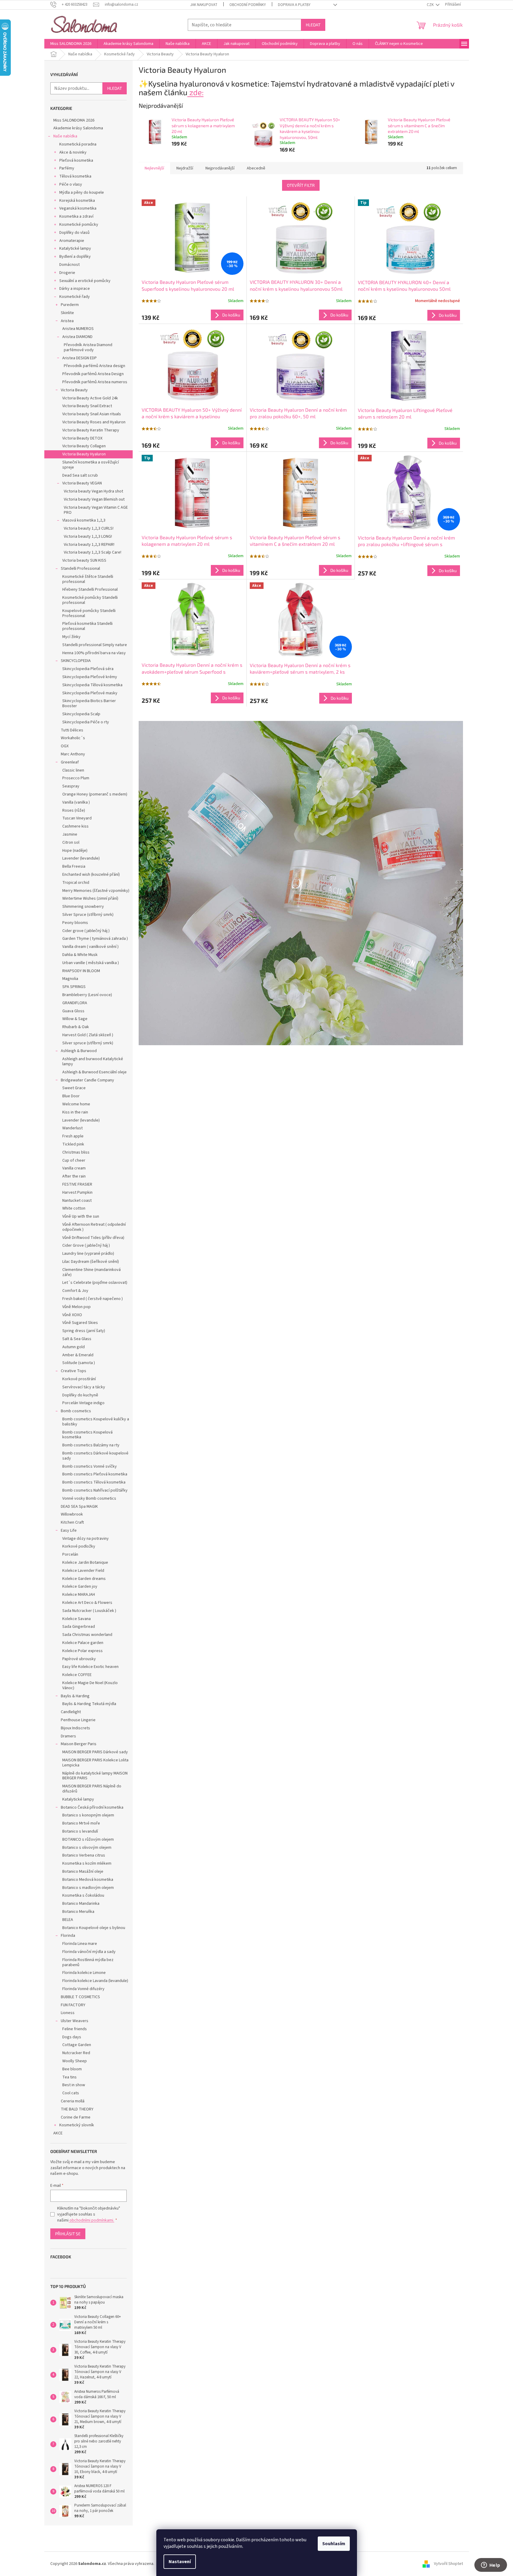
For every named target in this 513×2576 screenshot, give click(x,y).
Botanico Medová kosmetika (88, 1880)
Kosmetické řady (75, 297)
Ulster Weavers (75, 2021)
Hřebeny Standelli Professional (90, 590)
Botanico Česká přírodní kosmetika (92, 1807)
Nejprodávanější (220, 168)
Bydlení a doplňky (75, 257)
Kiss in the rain (75, 1112)
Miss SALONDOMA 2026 (74, 120)
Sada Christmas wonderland (87, 1635)
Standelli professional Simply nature (95, 645)
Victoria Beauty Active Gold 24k (90, 398)
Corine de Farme (76, 2117)
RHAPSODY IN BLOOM (81, 971)
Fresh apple (73, 1136)
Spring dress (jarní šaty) (84, 1331)
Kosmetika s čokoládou (83, 1895)
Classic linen (73, 770)
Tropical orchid (76, 883)
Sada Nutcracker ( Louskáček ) (89, 1611)
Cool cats (71, 2093)
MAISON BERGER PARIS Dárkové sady (95, 1752)
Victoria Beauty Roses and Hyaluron (94, 422)
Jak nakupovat (204, 5)
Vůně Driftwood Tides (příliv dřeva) (93, 1238)
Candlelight (71, 1712)
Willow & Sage (75, 1019)
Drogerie (67, 273)
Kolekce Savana (77, 1619)
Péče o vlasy (71, 184)
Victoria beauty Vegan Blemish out (94, 499)
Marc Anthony (73, 754)
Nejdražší (185, 168)
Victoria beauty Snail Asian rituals (92, 414)
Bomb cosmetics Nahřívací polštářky (95, 1490)
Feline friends (75, 2029)
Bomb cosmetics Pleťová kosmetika (95, 1474)
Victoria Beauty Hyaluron (84, 454)
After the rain (74, 1176)
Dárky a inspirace (75, 289)
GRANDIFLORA (75, 1003)
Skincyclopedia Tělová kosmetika (92, 685)
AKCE (58, 2133)
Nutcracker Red (76, 2053)
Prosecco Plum (76, 778)
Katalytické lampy (75, 248)
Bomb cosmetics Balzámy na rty (91, 1445)
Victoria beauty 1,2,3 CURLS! (89, 528)
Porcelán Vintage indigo (83, 1403)
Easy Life (69, 1531)
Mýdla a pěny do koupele (82, 193)
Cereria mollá (73, 2101)
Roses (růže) (74, 810)
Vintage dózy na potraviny (85, 1539)
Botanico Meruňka (78, 1912)
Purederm (70, 305)
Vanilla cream (74, 1168)
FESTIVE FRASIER (77, 1184)
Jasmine (70, 834)
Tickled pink (73, 1144)
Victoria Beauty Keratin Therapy (91, 430)
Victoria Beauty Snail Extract (87, 406)
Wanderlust (72, 1128)
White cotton (74, 1208)
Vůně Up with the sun (81, 1216)
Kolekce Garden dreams (84, 1579)
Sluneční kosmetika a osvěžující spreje (91, 465)
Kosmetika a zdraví (76, 216)
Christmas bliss (76, 1152)
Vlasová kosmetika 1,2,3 (84, 520)
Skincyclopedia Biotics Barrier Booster (89, 703)
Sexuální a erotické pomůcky (85, 281)
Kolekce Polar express (83, 1651)
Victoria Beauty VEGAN (82, 483)
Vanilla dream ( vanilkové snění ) (90, 947)
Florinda (68, 1936)
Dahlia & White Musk (80, 955)
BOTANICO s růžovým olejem (88, 1839)
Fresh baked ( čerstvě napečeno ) (93, 1299)
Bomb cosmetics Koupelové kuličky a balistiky (96, 1422)
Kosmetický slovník (77, 2125)
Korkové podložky (79, 1546)
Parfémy (67, 168)
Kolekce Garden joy (80, 1586)
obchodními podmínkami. (91, 2220)
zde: (196, 92)
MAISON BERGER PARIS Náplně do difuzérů (92, 1789)
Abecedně (256, 168)
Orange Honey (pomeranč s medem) (95, 794)
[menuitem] (71, 44)
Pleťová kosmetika (76, 160)
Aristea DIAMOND (77, 337)
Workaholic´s (73, 738)
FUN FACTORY (73, 2005)
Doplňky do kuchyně (80, 1395)
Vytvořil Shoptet (448, 2564)
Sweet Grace (74, 1088)
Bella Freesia (74, 866)
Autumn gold (74, 1347)
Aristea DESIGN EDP (80, 358)
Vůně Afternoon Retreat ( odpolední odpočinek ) (94, 1227)
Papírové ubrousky (79, 1659)
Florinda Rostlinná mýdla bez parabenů (88, 1962)
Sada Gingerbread (79, 1627)
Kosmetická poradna (78, 144)
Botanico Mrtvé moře (81, 1823)
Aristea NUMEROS (78, 329)
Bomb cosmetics (76, 1411)
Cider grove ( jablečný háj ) (86, 931)
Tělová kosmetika (75, 176)
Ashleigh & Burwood (79, 1051)
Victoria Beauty (74, 390)
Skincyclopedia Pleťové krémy (90, 677)
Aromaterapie (72, 241)
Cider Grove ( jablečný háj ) (86, 1245)
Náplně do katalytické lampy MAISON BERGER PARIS (95, 1776)
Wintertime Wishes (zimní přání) (90, 898)
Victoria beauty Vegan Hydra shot (93, 491)
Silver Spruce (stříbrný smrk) (88, 915)
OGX (65, 746)
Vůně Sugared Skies (80, 1323)
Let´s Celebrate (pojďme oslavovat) (95, 1283)
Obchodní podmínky (248, 5)
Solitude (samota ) (79, 1363)
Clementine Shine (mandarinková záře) (91, 1272)
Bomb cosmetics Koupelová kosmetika (87, 1435)
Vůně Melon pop (77, 1307)
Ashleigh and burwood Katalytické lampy (93, 1062)
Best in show (74, 2085)
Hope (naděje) (75, 851)
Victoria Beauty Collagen (84, 446)
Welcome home (76, 1104)
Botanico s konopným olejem (88, 1815)
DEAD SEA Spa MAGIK (79, 1507)
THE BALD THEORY (77, 2109)
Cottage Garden (77, 2045)
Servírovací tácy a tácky (84, 1387)
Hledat (313, 25)
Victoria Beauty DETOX (82, 438)
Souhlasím (334, 2544)
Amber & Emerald (78, 1355)
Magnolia (70, 979)
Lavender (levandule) (81, 858)
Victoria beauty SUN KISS (84, 560)
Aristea (67, 321)
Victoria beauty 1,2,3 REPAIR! (89, 545)
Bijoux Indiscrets (75, 1728)
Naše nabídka (65, 136)
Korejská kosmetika (77, 201)
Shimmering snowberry (83, 907)
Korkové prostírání (79, 1379)
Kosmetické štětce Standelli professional (88, 579)
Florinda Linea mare (80, 1944)
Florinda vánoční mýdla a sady (89, 1952)
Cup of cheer (74, 1160)
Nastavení (180, 2562)
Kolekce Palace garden (83, 1643)
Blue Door (71, 1096)
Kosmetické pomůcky (79, 225)
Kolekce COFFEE (77, 1675)
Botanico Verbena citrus (84, 1855)
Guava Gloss (73, 1011)
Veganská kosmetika (78, 208)
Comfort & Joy (75, 1291)
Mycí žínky (71, 637)
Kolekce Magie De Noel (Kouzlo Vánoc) (90, 1685)
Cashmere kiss (75, 826)
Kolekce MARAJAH (79, 1595)
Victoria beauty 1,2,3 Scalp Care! (93, 552)
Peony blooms (75, 923)
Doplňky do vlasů (74, 233)
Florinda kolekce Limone (84, 1973)
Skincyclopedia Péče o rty (86, 722)
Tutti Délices (72, 730)
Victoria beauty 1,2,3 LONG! (88, 537)
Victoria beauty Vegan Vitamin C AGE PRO (96, 510)
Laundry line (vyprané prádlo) (88, 1254)
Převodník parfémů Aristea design (94, 366)
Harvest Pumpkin (77, 1192)
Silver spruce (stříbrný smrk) (88, 1043)
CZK (431, 5)
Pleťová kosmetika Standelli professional (87, 626)
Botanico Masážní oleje (83, 1872)
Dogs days (72, 2037)
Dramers (68, 1736)
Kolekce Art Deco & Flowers (87, 1603)
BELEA (68, 1920)
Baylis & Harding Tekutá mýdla (89, 1704)
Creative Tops (74, 1371)
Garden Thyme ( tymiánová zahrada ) (95, 939)
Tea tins (69, 2077)
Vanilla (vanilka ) (76, 802)
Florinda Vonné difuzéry (83, 1989)
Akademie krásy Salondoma (78, 128)
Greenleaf (70, 762)
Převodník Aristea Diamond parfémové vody (88, 347)
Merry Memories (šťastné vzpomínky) (96, 891)
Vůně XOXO (72, 1315)
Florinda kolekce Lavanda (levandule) (95, 1981)
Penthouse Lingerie (78, 1720)
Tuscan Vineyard (77, 818)
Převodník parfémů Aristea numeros (95, 382)
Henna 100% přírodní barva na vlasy (94, 653)
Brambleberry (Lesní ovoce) (87, 995)
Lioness (68, 2013)
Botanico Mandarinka (81, 1904)
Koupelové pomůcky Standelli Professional (89, 613)
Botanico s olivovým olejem (87, 1848)
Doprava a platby (294, 5)
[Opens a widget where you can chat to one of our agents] (491, 2566)
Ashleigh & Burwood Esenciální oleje (94, 1072)
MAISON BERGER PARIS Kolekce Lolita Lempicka (95, 1763)
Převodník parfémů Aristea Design (93, 374)
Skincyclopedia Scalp (81, 714)
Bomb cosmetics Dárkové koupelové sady (95, 1456)
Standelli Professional (80, 569)
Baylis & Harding (75, 1696)
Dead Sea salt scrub (80, 475)
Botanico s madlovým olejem (88, 1888)
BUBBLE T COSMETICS (80, 1997)
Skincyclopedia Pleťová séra (88, 669)
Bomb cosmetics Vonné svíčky (90, 1466)
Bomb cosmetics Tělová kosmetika (94, 1482)
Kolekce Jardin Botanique (85, 1563)
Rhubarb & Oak (76, 1027)
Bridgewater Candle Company (87, 1080)
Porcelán (70, 1554)
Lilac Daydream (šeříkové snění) (91, 1262)
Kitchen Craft (72, 1522)
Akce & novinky (73, 152)
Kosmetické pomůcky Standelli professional (90, 600)
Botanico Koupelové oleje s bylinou (94, 1928)
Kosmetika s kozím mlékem (87, 1863)
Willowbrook (72, 1514)
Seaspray (71, 786)
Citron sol (71, 842)
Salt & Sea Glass (77, 1339)
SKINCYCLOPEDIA (76, 661)
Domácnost (69, 265)
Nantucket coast (77, 1201)
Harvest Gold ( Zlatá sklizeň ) (88, 1035)
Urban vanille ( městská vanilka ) (91, 963)
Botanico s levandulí (80, 1831)
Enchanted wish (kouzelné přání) (91, 875)
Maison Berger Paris (79, 1744)
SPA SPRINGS (74, 987)
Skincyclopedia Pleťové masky (90, 693)
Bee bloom (72, 2069)
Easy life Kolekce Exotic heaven (90, 1667)
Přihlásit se (68, 2234)
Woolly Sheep (75, 2061)
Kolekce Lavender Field (83, 1571)
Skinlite (67, 313)
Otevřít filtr (301, 185)
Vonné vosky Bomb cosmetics (89, 1498)
